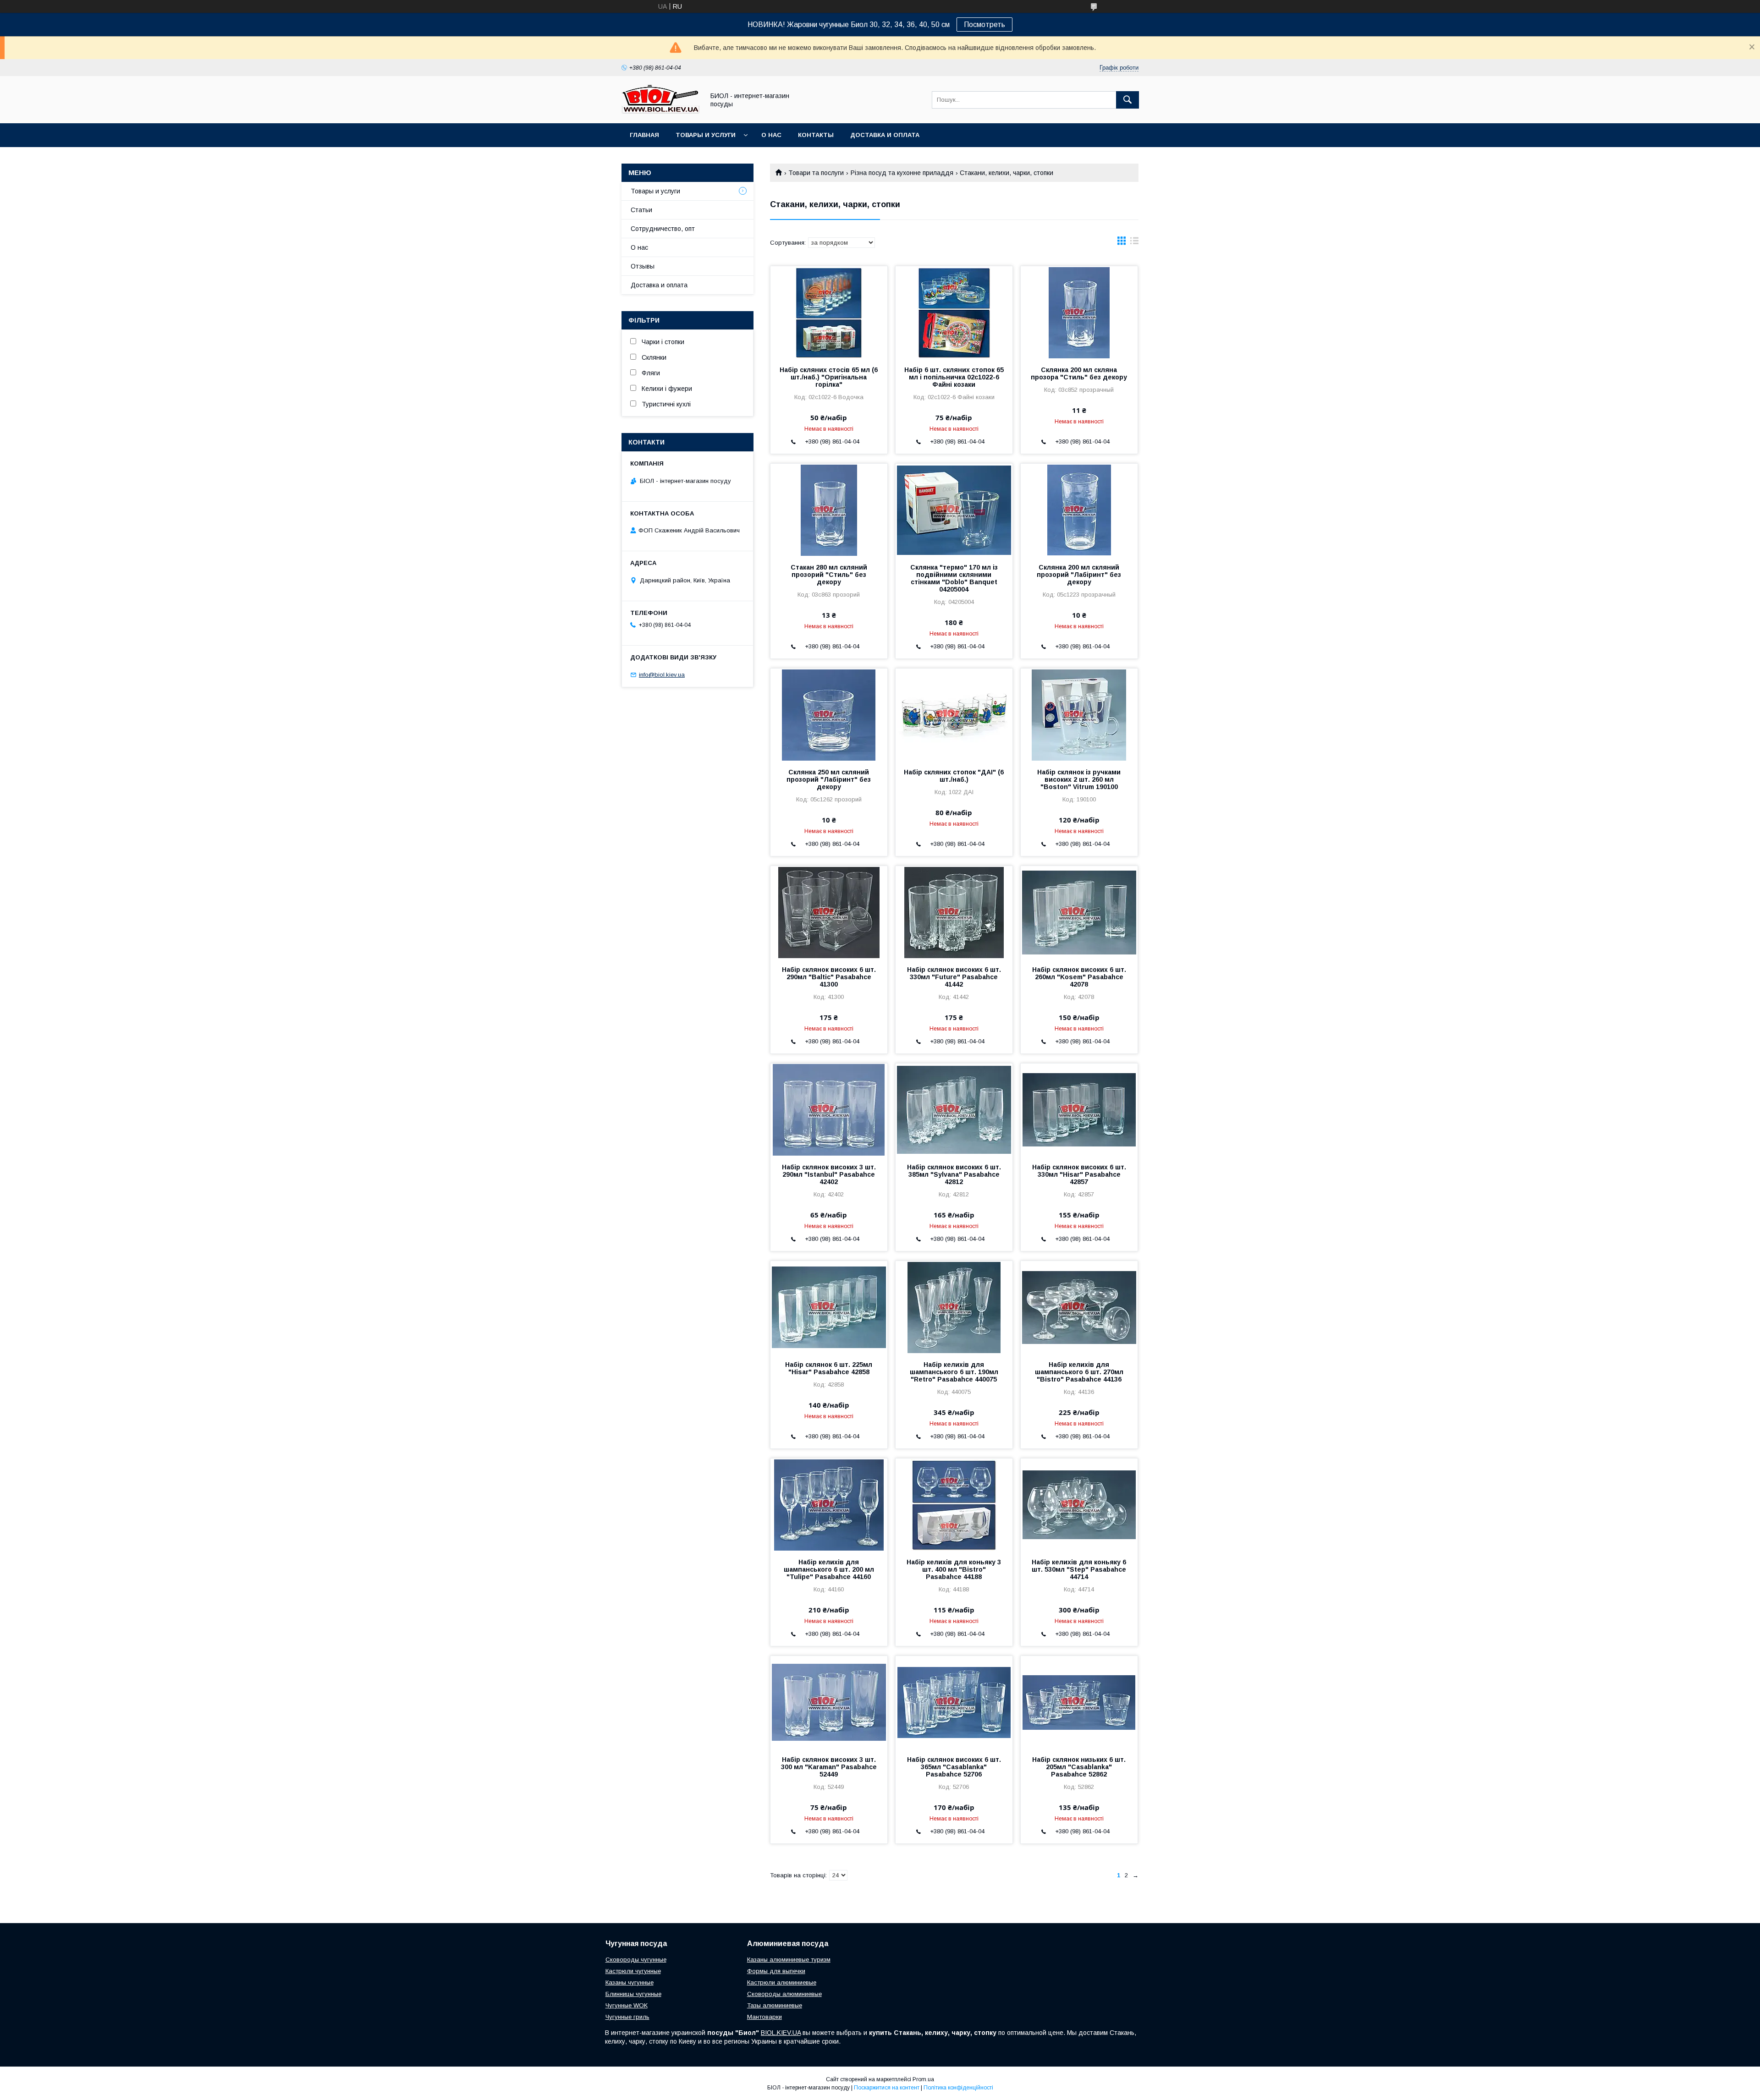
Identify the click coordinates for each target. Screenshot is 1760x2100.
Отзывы (643, 266)
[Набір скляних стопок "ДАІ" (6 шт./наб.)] (954, 714)
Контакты (816, 135)
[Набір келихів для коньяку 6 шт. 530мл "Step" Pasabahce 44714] (1079, 1504)
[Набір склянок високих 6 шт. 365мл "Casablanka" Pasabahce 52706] (954, 1702)
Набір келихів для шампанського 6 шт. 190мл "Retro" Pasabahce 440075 (954, 1372)
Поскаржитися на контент (887, 2088)
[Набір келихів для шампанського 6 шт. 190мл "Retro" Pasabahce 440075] (954, 1307)
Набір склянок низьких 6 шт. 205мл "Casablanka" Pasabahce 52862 (1079, 1767)
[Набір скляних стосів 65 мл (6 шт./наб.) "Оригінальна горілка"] (829, 312)
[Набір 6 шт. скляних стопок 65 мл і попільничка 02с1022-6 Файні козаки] (954, 312)
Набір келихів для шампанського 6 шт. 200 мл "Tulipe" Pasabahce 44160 (829, 1569)
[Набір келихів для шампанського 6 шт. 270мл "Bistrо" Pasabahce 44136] (1079, 1307)
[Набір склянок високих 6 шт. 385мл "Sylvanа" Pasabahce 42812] (954, 1109)
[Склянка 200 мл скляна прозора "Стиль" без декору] (1079, 312)
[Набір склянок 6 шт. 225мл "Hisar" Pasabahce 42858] (829, 1307)
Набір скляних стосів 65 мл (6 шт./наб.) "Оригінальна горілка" (829, 377)
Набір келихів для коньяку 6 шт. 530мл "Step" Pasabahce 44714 (1079, 1569)
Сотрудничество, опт (663, 229)
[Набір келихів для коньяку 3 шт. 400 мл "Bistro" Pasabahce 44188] (954, 1504)
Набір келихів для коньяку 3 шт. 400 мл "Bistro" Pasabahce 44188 (954, 1569)
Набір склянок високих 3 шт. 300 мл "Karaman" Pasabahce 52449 (829, 1767)
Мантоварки (764, 2017)
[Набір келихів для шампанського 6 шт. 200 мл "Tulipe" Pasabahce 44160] (829, 1504)
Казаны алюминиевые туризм (789, 1960)
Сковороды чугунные (636, 1960)
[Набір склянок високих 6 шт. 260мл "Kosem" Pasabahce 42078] (1079, 912)
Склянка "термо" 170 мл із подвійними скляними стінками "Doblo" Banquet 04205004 (954, 578)
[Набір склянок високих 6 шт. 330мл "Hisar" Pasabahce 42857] (1079, 1109)
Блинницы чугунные (633, 1994)
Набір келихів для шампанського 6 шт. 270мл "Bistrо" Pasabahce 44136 (1079, 1372)
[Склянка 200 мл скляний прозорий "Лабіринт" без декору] (1079, 510)
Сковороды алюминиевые (784, 1994)
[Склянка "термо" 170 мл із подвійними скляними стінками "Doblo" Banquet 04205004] (954, 510)
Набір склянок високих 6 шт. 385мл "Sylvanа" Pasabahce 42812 (954, 1174)
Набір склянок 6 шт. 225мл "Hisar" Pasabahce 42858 (829, 1368)
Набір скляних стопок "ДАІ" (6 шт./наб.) (954, 776)
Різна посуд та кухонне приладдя (902, 173)
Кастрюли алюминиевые (782, 1982)
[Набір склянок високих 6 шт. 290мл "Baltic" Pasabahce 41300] (829, 912)
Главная (644, 135)
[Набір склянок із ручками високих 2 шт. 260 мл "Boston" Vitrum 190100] (1079, 714)
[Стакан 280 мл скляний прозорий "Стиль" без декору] (829, 510)
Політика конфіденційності (958, 2088)
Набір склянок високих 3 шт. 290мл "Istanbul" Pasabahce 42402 (829, 1174)
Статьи (641, 210)
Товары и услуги (706, 135)
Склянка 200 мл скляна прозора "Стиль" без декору (1079, 373)
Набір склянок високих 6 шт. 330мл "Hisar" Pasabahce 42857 (1079, 1174)
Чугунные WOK (627, 2005)
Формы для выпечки (776, 1971)
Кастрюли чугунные (633, 1971)
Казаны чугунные (630, 1982)
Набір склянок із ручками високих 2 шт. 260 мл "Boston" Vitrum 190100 (1079, 779)
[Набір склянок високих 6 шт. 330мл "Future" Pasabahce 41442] (954, 912)
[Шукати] (1127, 100)
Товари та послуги (816, 173)
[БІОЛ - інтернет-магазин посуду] (660, 111)
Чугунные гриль (627, 2017)
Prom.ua (923, 2079)
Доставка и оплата (885, 135)
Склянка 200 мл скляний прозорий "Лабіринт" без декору (1079, 575)
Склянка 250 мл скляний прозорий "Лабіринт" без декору (829, 779)
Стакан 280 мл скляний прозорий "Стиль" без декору (829, 575)
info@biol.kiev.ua (662, 675)
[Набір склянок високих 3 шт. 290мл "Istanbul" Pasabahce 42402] (829, 1109)
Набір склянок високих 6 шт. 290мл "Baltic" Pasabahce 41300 (829, 977)
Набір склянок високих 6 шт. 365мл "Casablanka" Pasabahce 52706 (954, 1767)
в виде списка (1134, 243)
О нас (771, 135)
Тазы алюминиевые (775, 2005)
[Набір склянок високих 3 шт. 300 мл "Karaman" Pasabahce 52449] (829, 1702)
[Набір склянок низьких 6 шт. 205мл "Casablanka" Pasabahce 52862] (1079, 1702)
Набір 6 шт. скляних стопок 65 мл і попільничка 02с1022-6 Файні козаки (954, 377)
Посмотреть (984, 25)
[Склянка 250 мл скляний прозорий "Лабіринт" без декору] (829, 714)
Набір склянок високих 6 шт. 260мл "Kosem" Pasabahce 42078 (1079, 977)
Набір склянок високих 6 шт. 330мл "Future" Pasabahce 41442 (954, 977)
